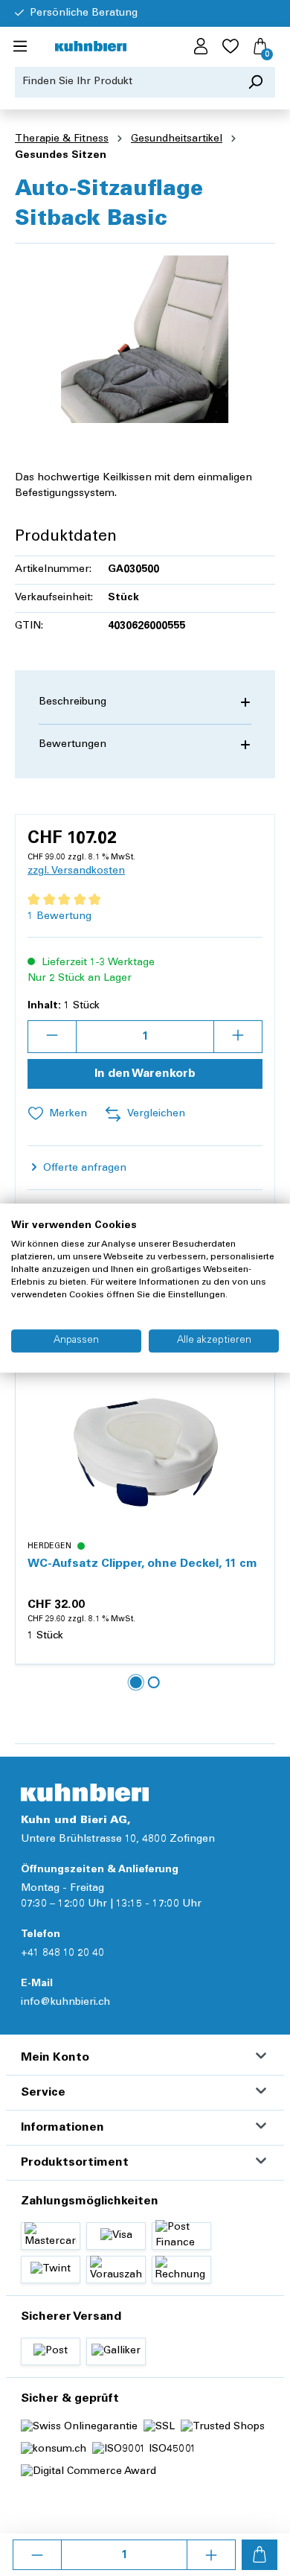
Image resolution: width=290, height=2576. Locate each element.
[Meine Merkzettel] (231, 47)
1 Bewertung (59, 917)
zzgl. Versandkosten (76, 871)
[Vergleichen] (255, 1421)
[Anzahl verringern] (37, 2555)
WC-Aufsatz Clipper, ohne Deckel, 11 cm (142, 1564)
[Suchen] (255, 82)
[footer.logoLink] (85, 1792)
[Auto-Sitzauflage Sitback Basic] (145, 339)
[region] (145, 339)
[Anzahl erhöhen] (211, 2555)
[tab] (145, 703)
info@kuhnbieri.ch (65, 2003)
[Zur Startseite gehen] (91, 47)
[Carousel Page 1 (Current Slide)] (136, 1682)
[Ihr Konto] (201, 47)
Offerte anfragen (83, 1168)
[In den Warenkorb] (260, 2555)
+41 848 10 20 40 (62, 1953)
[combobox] (126, 82)
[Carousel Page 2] (154, 1682)
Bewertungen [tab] (72, 745)
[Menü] (20, 47)
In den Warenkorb (145, 1074)
